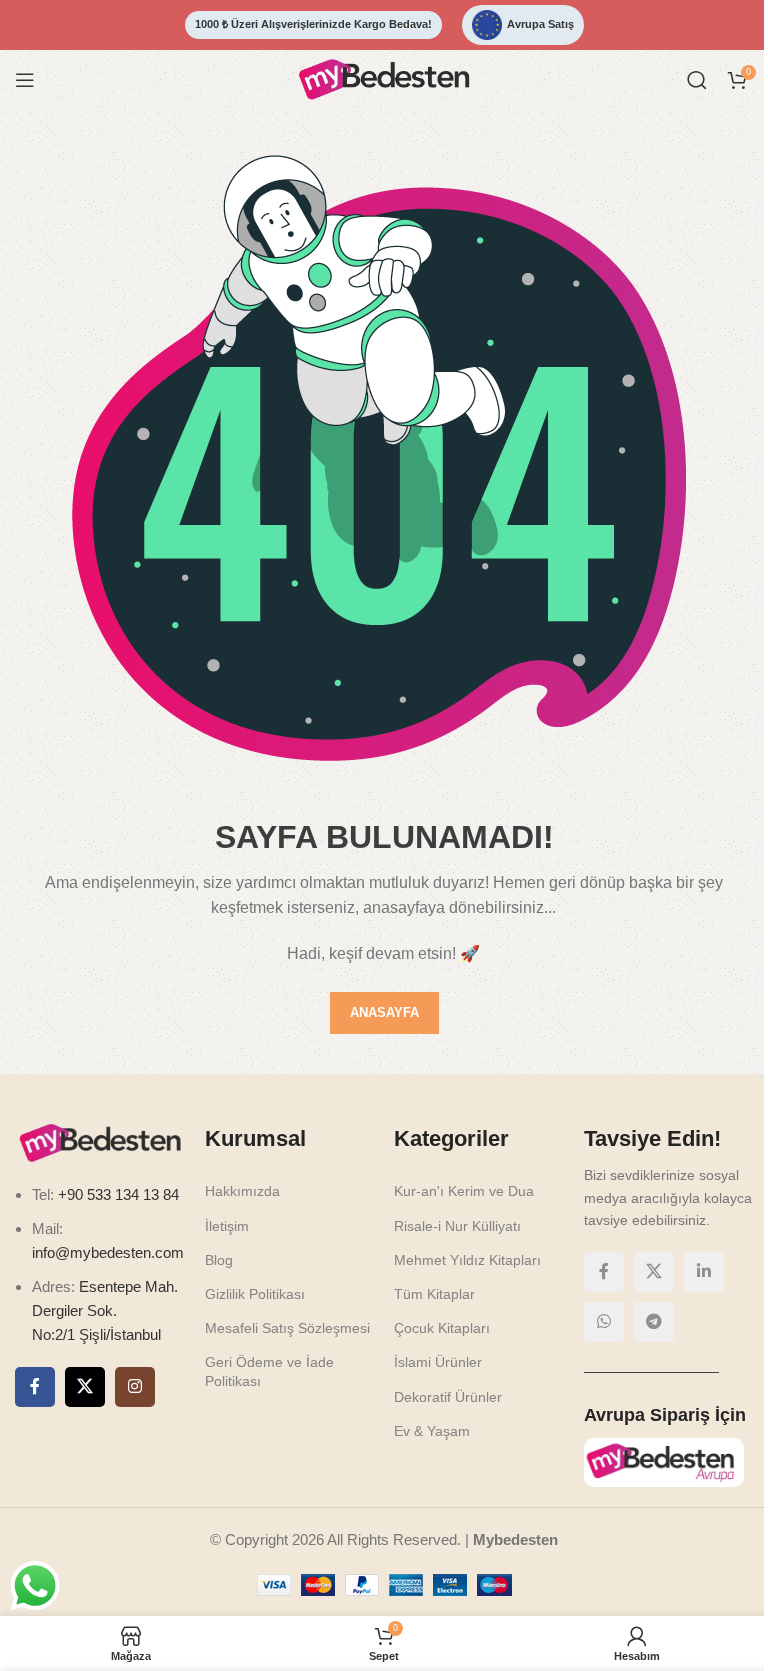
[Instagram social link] (135, 1387)
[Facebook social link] (35, 1387)
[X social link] (85, 1387)
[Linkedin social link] (704, 1272)
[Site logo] (384, 78)
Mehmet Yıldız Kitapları (467, 1260)
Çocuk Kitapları (442, 1328)
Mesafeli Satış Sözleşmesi (287, 1328)
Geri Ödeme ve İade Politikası (269, 1371)
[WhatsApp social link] (604, 1322)
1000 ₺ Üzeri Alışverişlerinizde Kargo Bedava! (313, 24)
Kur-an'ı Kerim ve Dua (464, 1191)
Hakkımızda (242, 1191)
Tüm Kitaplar (434, 1294)
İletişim (227, 1226)
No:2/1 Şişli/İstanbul (96, 1334)
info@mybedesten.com (108, 1252)
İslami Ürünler (438, 1362)
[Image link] (100, 1141)
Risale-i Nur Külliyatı (457, 1226)
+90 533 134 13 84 (116, 1194)
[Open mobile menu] (25, 80)
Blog (219, 1260)
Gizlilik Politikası (255, 1294)
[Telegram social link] (654, 1322)
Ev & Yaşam (432, 1431)
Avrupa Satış (540, 24)
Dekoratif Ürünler (448, 1397)
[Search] (697, 80)
